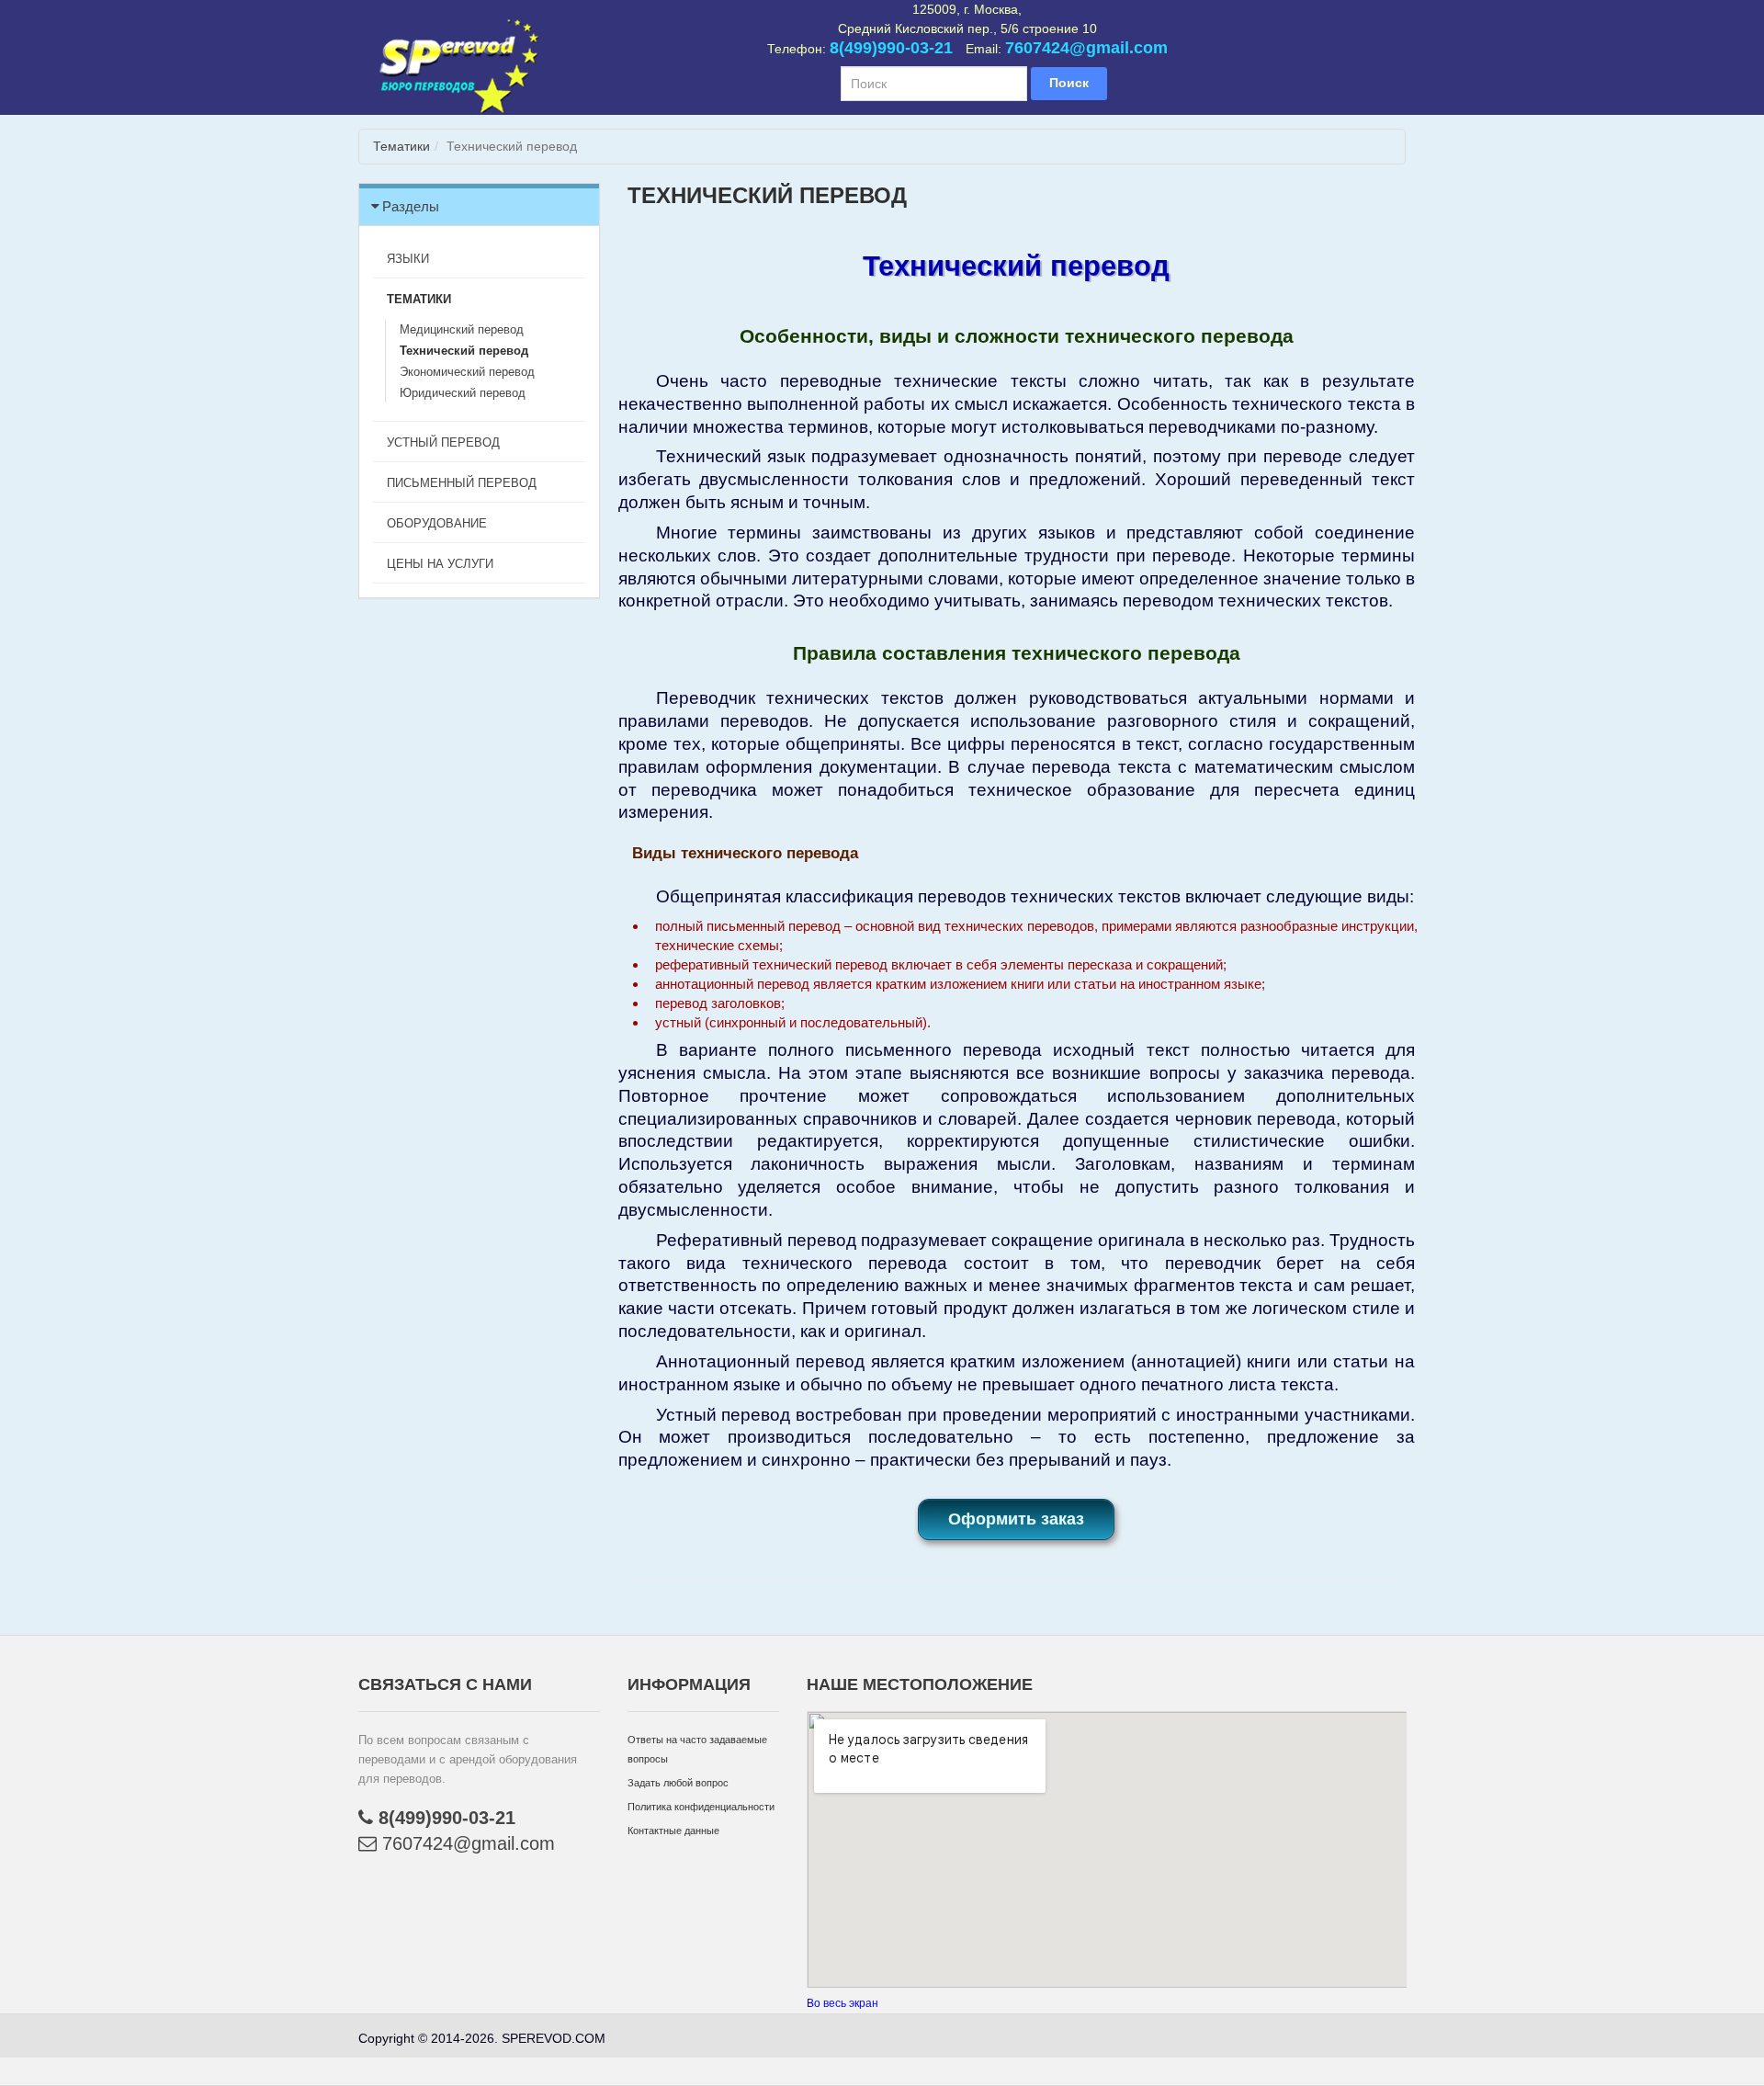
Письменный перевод (462, 483)
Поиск (1069, 83)
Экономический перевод (467, 372)
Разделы (411, 206)
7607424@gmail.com (1086, 48)
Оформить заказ (1016, 1519)
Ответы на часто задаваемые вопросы (697, 1749)
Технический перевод (464, 351)
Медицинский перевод (462, 329)
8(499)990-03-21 (891, 48)
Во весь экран (842, 2003)
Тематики (401, 146)
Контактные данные (673, 1831)
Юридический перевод (463, 393)
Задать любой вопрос (678, 1783)
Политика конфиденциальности (701, 1807)
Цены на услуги (440, 564)
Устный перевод (443, 442)
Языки (408, 259)
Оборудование (437, 523)
